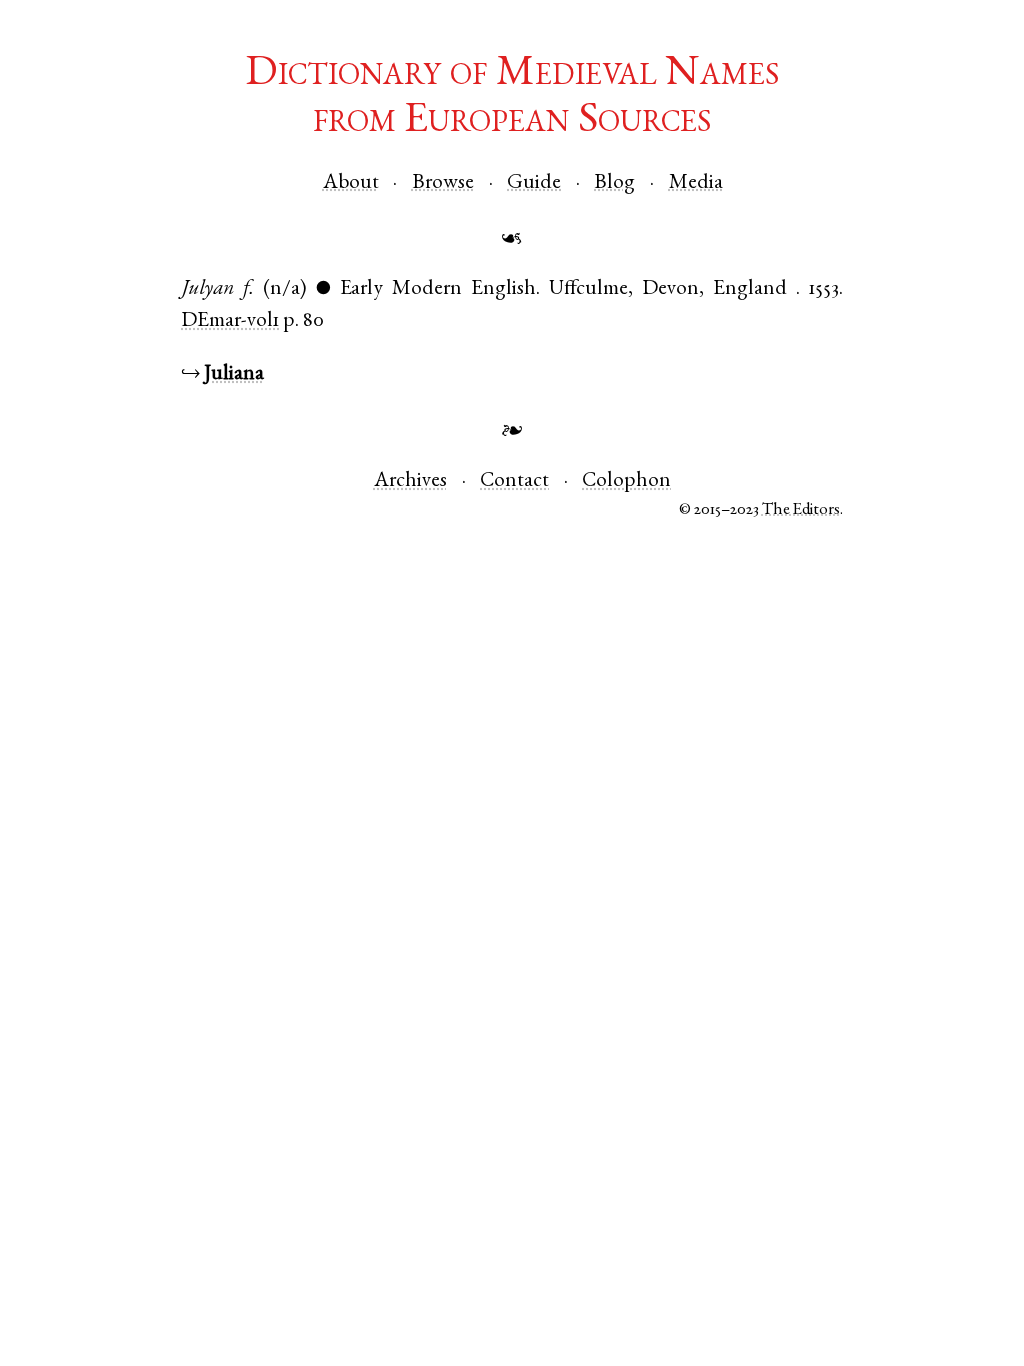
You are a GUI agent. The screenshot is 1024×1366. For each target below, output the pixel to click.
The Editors (801, 510)
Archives (410, 481)
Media (696, 183)
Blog (614, 183)
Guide (534, 183)
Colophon (626, 481)
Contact (514, 481)
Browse (443, 183)
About (351, 183)
